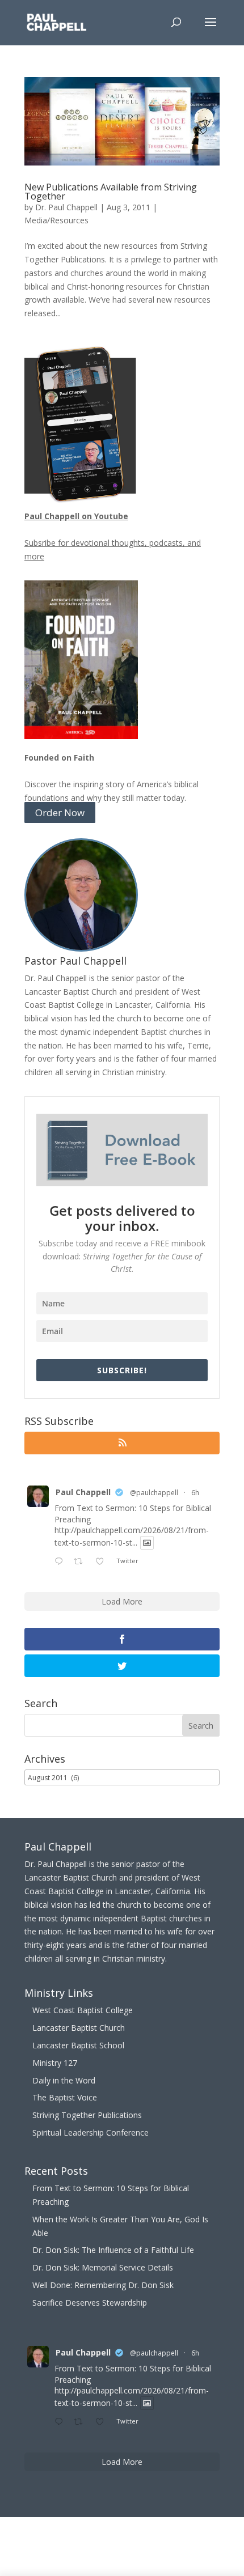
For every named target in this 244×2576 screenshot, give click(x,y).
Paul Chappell (83, 1492)
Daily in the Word (64, 2080)
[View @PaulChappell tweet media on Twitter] (147, 1543)
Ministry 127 (55, 2063)
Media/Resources (56, 220)
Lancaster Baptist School (78, 2045)
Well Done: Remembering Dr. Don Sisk (103, 2285)
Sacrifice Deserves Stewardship (90, 2303)
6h (195, 1493)
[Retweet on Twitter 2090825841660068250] (81, 1562)
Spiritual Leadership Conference (91, 2132)
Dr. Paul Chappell (66, 207)
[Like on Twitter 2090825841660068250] (103, 1562)
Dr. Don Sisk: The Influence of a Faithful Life (113, 2250)
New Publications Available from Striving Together (111, 192)
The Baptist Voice (65, 2097)
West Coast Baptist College (83, 2010)
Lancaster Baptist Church (79, 2028)
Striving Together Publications (87, 2115)
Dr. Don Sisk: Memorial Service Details (103, 2267)
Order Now (60, 812)
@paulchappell (154, 1493)
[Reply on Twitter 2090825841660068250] (61, 1562)
